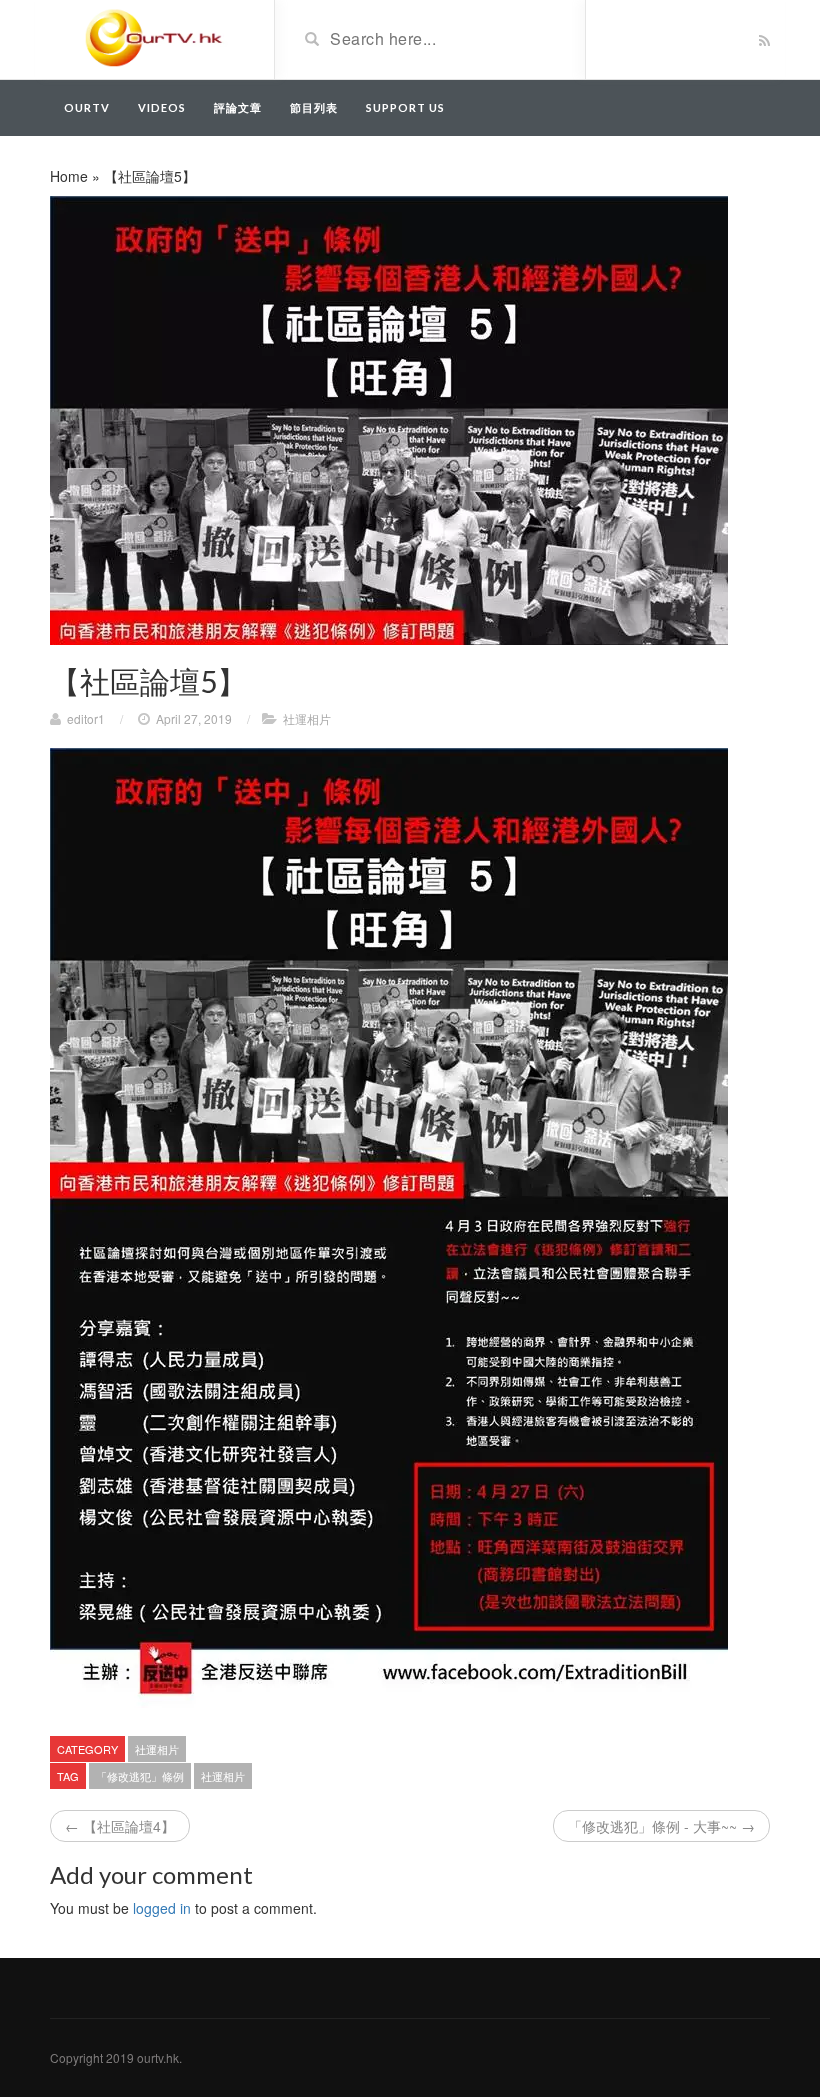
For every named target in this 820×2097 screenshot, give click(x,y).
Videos (162, 107)
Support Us (405, 107)
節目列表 (314, 107)
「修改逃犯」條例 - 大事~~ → (661, 1826)
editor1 (86, 718)
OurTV (87, 107)
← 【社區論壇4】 (120, 1826)
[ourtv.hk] (154, 38)
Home (69, 176)
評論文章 (238, 107)
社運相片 (307, 718)
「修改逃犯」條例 (140, 1776)
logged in (162, 1908)
